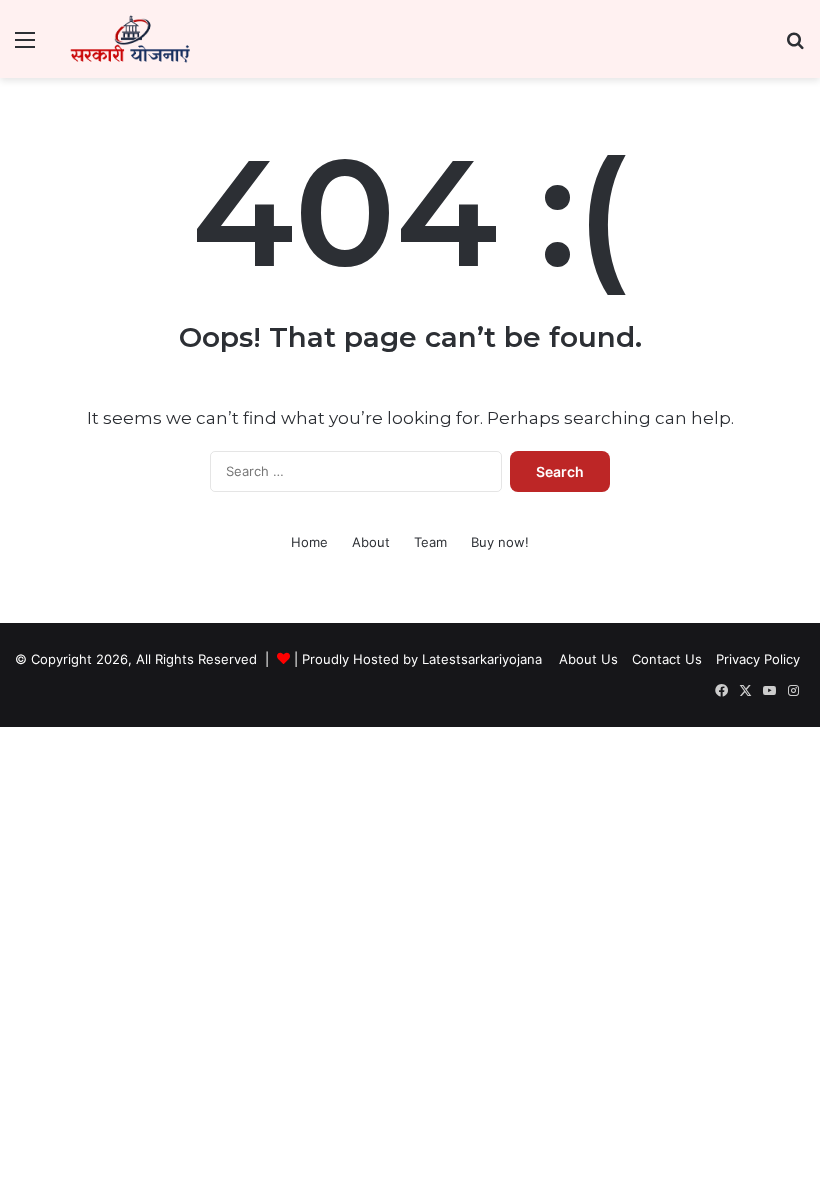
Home (309, 542)
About (371, 542)
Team (430, 542)
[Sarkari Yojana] (130, 39)
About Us (588, 659)
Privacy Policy (758, 659)
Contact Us (667, 659)
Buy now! (500, 542)
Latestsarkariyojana (482, 659)
